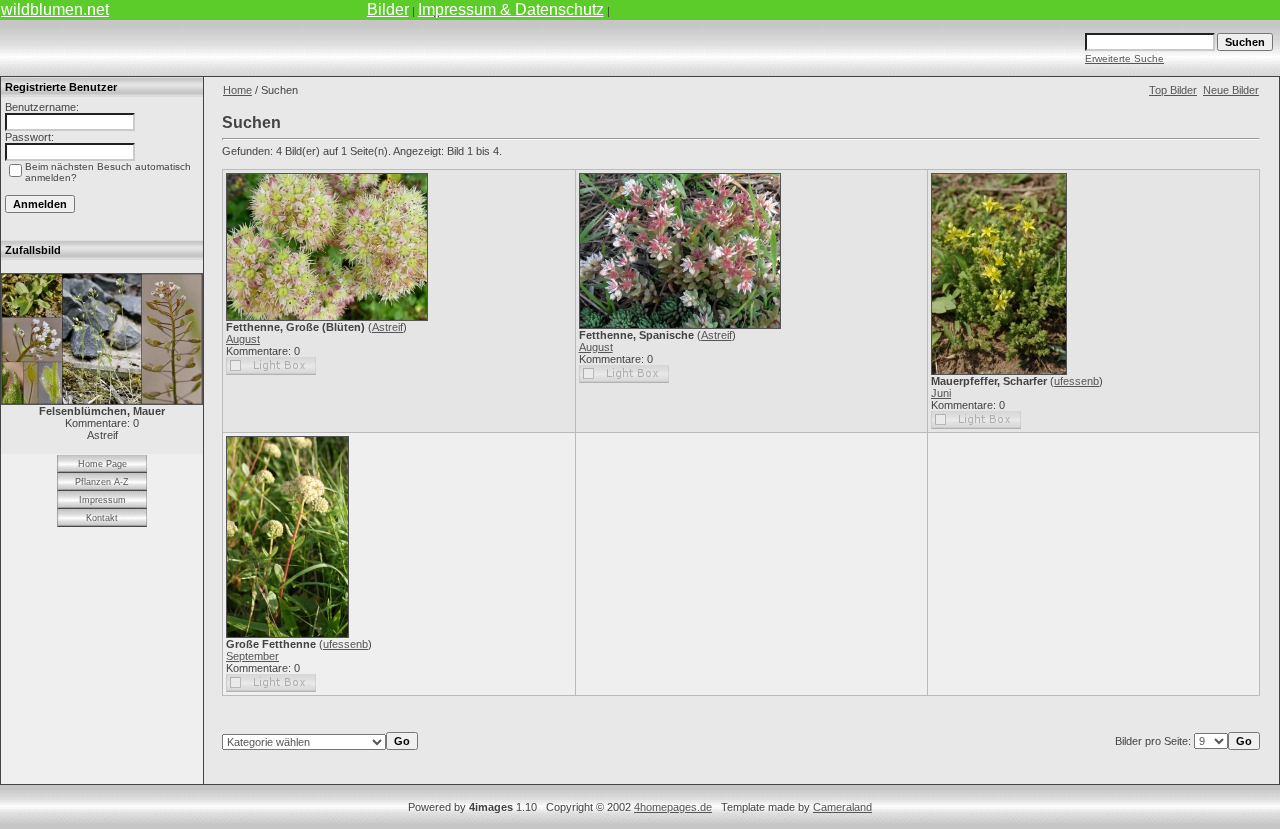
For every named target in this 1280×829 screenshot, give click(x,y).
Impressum (102, 500)
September (252, 656)
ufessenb (1076, 381)
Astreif (387, 327)
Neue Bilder (1231, 90)
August (243, 339)
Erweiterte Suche (1124, 58)
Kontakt (102, 518)
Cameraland (842, 807)
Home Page (102, 464)
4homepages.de (673, 807)
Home (237, 90)
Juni (941, 393)
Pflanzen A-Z (102, 482)
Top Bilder (1173, 90)
